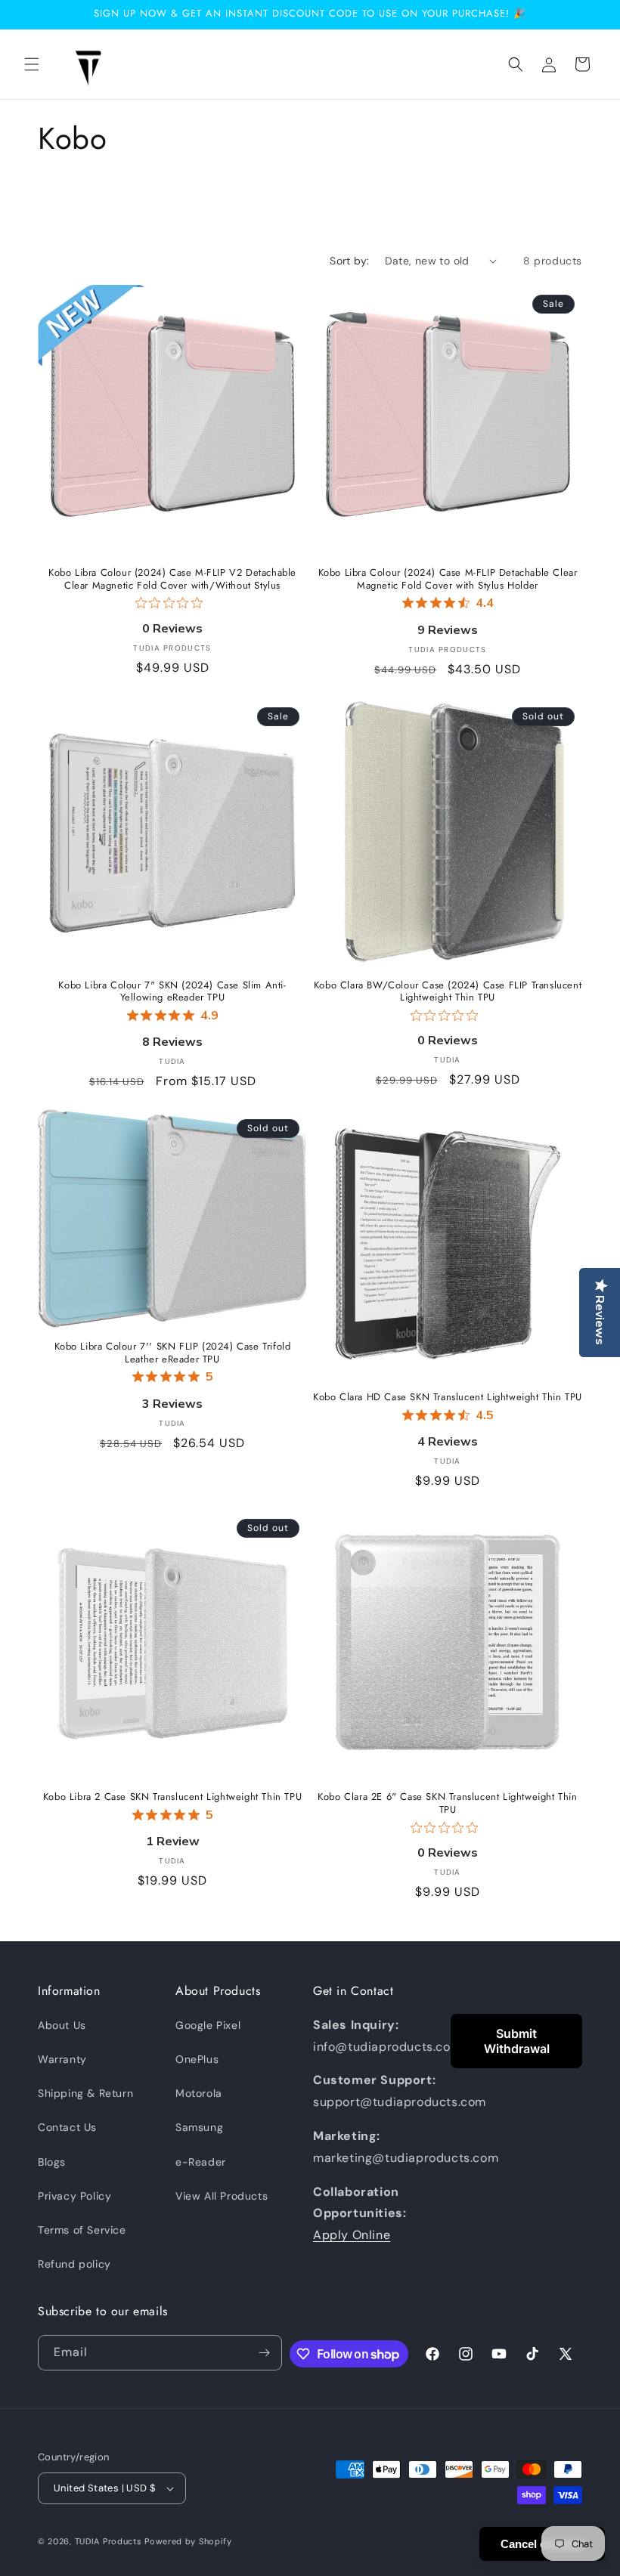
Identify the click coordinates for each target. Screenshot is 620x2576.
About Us (62, 2025)
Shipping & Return (85, 2093)
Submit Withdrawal (517, 2041)
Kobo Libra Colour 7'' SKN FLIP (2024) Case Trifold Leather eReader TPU (173, 1353)
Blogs (52, 2162)
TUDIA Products (108, 2541)
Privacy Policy (74, 2196)
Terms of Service (82, 2230)
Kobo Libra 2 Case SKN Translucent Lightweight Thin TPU (172, 1797)
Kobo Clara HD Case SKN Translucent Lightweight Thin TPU (448, 1398)
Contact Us (67, 2127)
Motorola (199, 2093)
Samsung (199, 2127)
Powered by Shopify (188, 2541)
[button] (32, 64)
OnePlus (197, 2059)
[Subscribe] (265, 2353)
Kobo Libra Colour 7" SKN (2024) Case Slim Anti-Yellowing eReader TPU (172, 992)
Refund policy (74, 2264)
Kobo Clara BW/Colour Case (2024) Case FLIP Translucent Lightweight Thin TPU (448, 992)
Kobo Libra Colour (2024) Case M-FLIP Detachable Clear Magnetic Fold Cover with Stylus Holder (448, 580)
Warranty (62, 2059)
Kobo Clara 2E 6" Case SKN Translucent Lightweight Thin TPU (447, 1804)
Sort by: (349, 261)
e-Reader (201, 2162)
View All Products (222, 2196)
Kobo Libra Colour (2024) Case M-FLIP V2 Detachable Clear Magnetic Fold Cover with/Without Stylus (172, 580)
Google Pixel (208, 2025)
